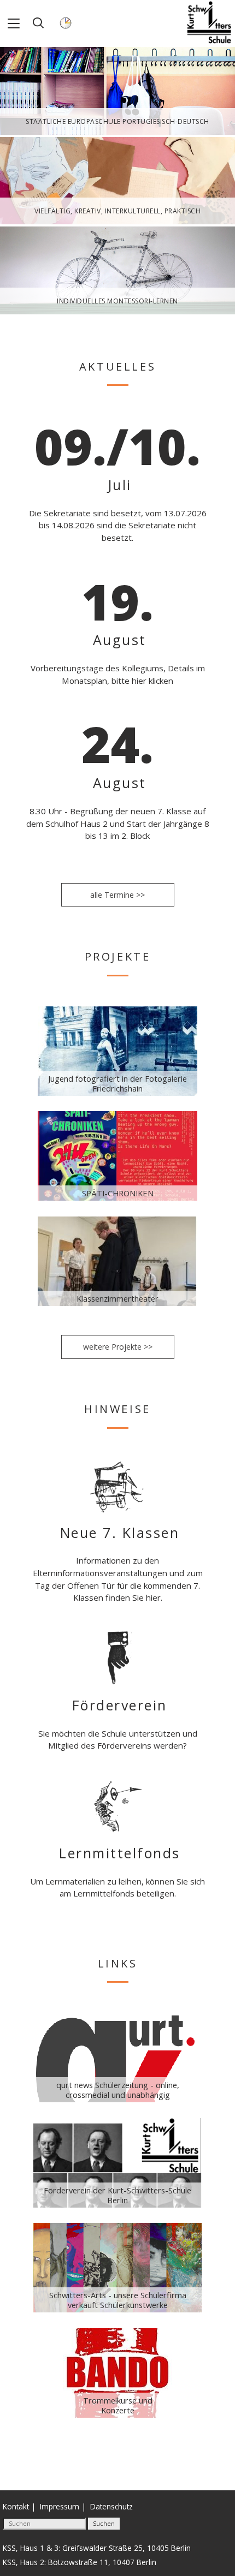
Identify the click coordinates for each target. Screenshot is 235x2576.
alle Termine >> (117, 895)
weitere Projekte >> (118, 1347)
